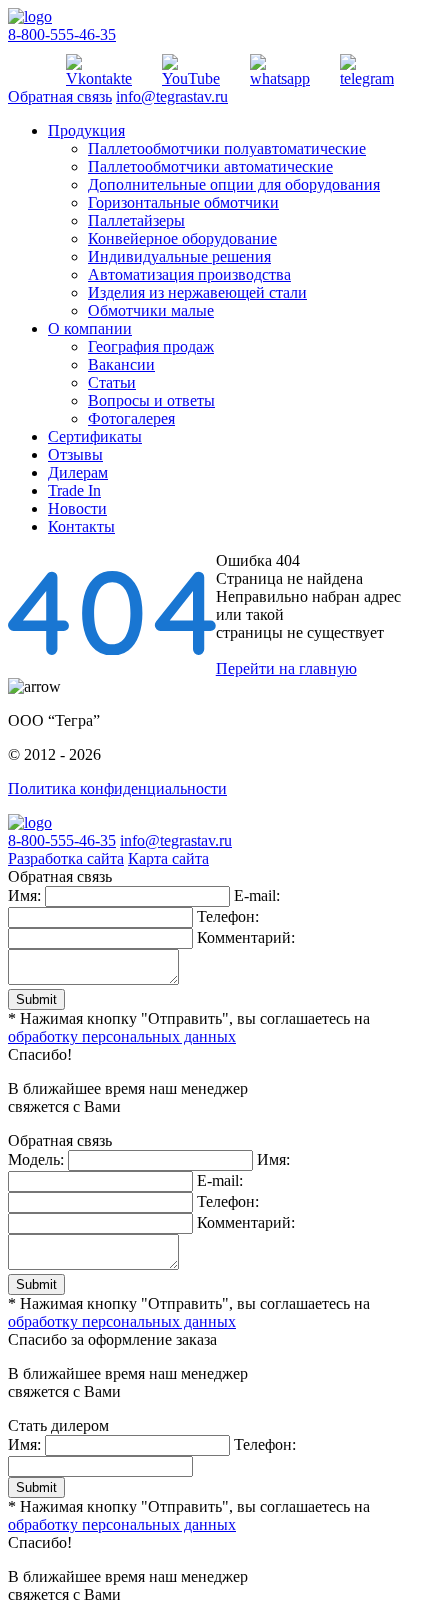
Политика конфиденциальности (117, 788)
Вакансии (121, 364)
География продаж (151, 346)
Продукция (86, 130)
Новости (77, 508)
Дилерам (78, 472)
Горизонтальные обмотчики (183, 202)
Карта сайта (168, 858)
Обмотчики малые (151, 310)
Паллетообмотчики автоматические (210, 166)
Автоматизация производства (189, 274)
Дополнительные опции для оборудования (234, 184)
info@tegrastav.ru (172, 96)
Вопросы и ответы (151, 400)
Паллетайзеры (136, 220)
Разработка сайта (66, 858)
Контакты (81, 526)
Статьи (112, 382)
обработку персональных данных (122, 1036)
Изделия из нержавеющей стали (197, 292)
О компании (90, 328)
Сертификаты (95, 436)
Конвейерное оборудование (182, 238)
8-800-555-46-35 (62, 34)
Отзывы (75, 454)
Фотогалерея (131, 418)
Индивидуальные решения (179, 256)
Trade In (74, 490)
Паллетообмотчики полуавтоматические (227, 148)
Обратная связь (60, 96)
